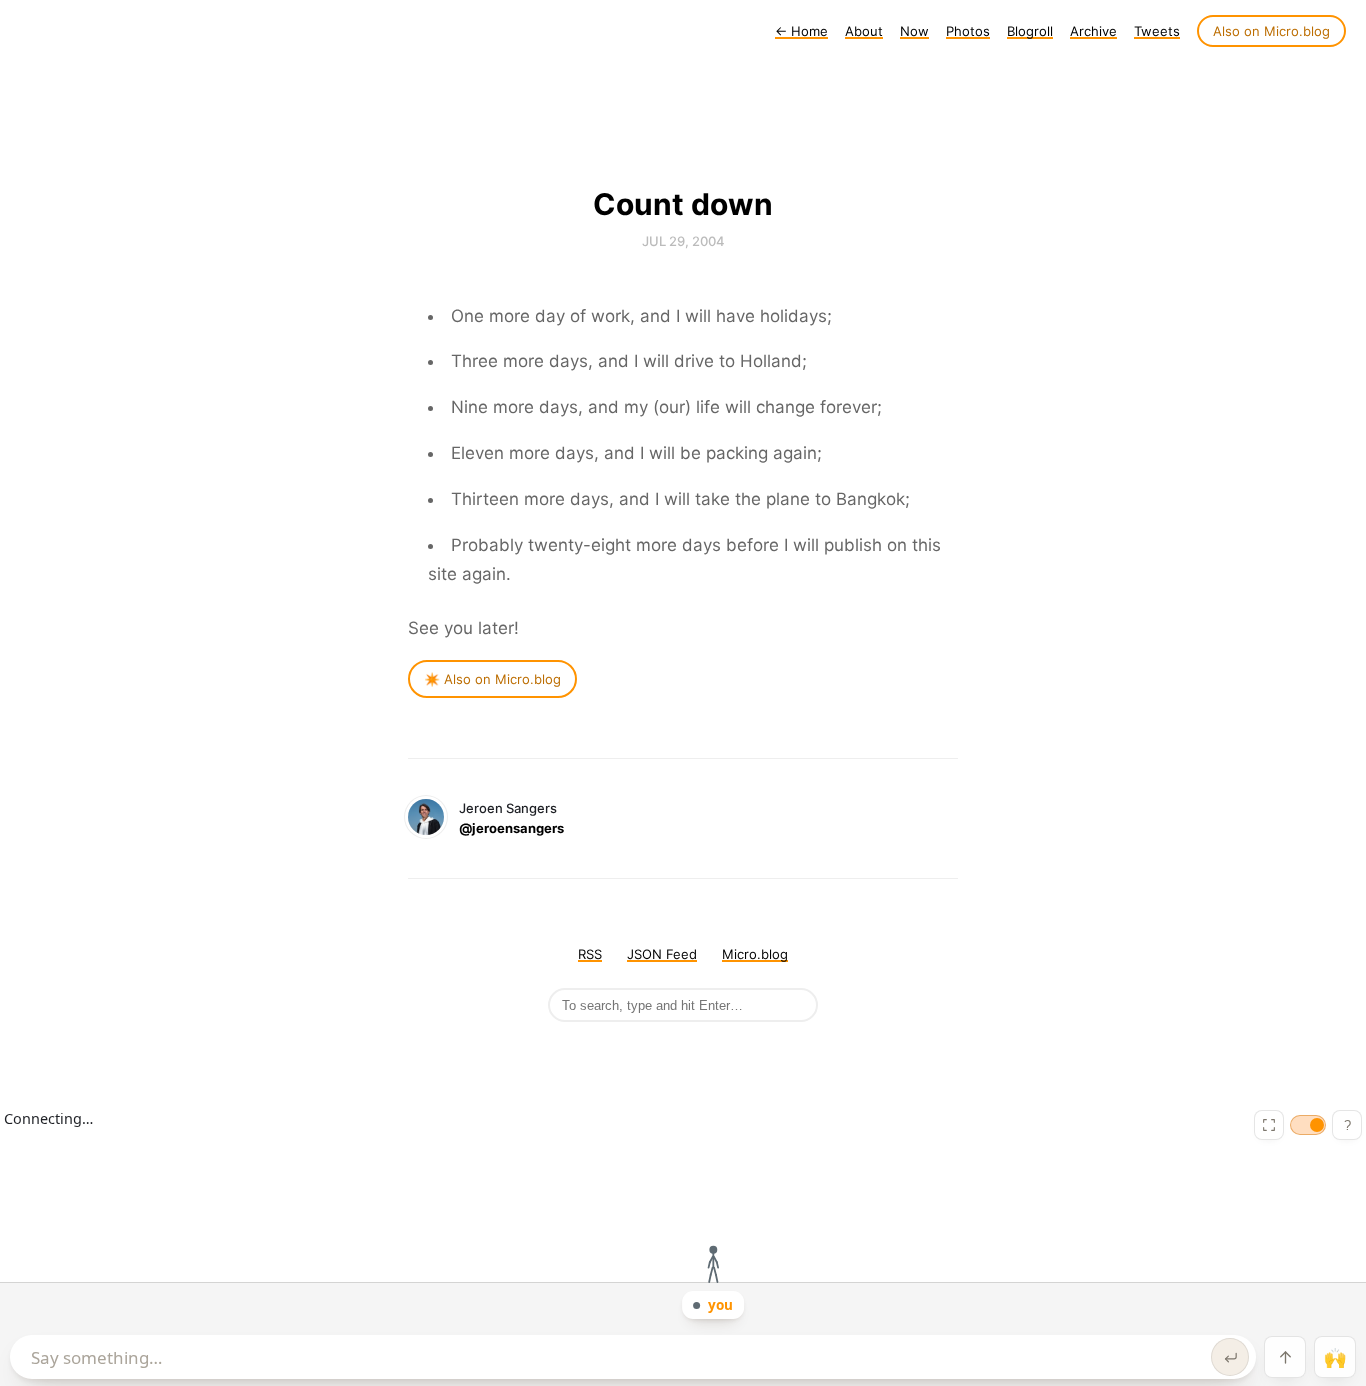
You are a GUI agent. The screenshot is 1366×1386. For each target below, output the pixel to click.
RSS (590, 954)
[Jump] (1285, 1357)
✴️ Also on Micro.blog (492, 679)
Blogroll (1030, 31)
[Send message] (1230, 1357)
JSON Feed (662, 954)
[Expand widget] (1269, 1125)
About (864, 31)
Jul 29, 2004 (683, 241)
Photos (968, 31)
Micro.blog (755, 954)
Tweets (1157, 31)
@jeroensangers (511, 828)
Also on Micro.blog (1271, 31)
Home (801, 31)
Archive (1093, 31)
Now (914, 31)
